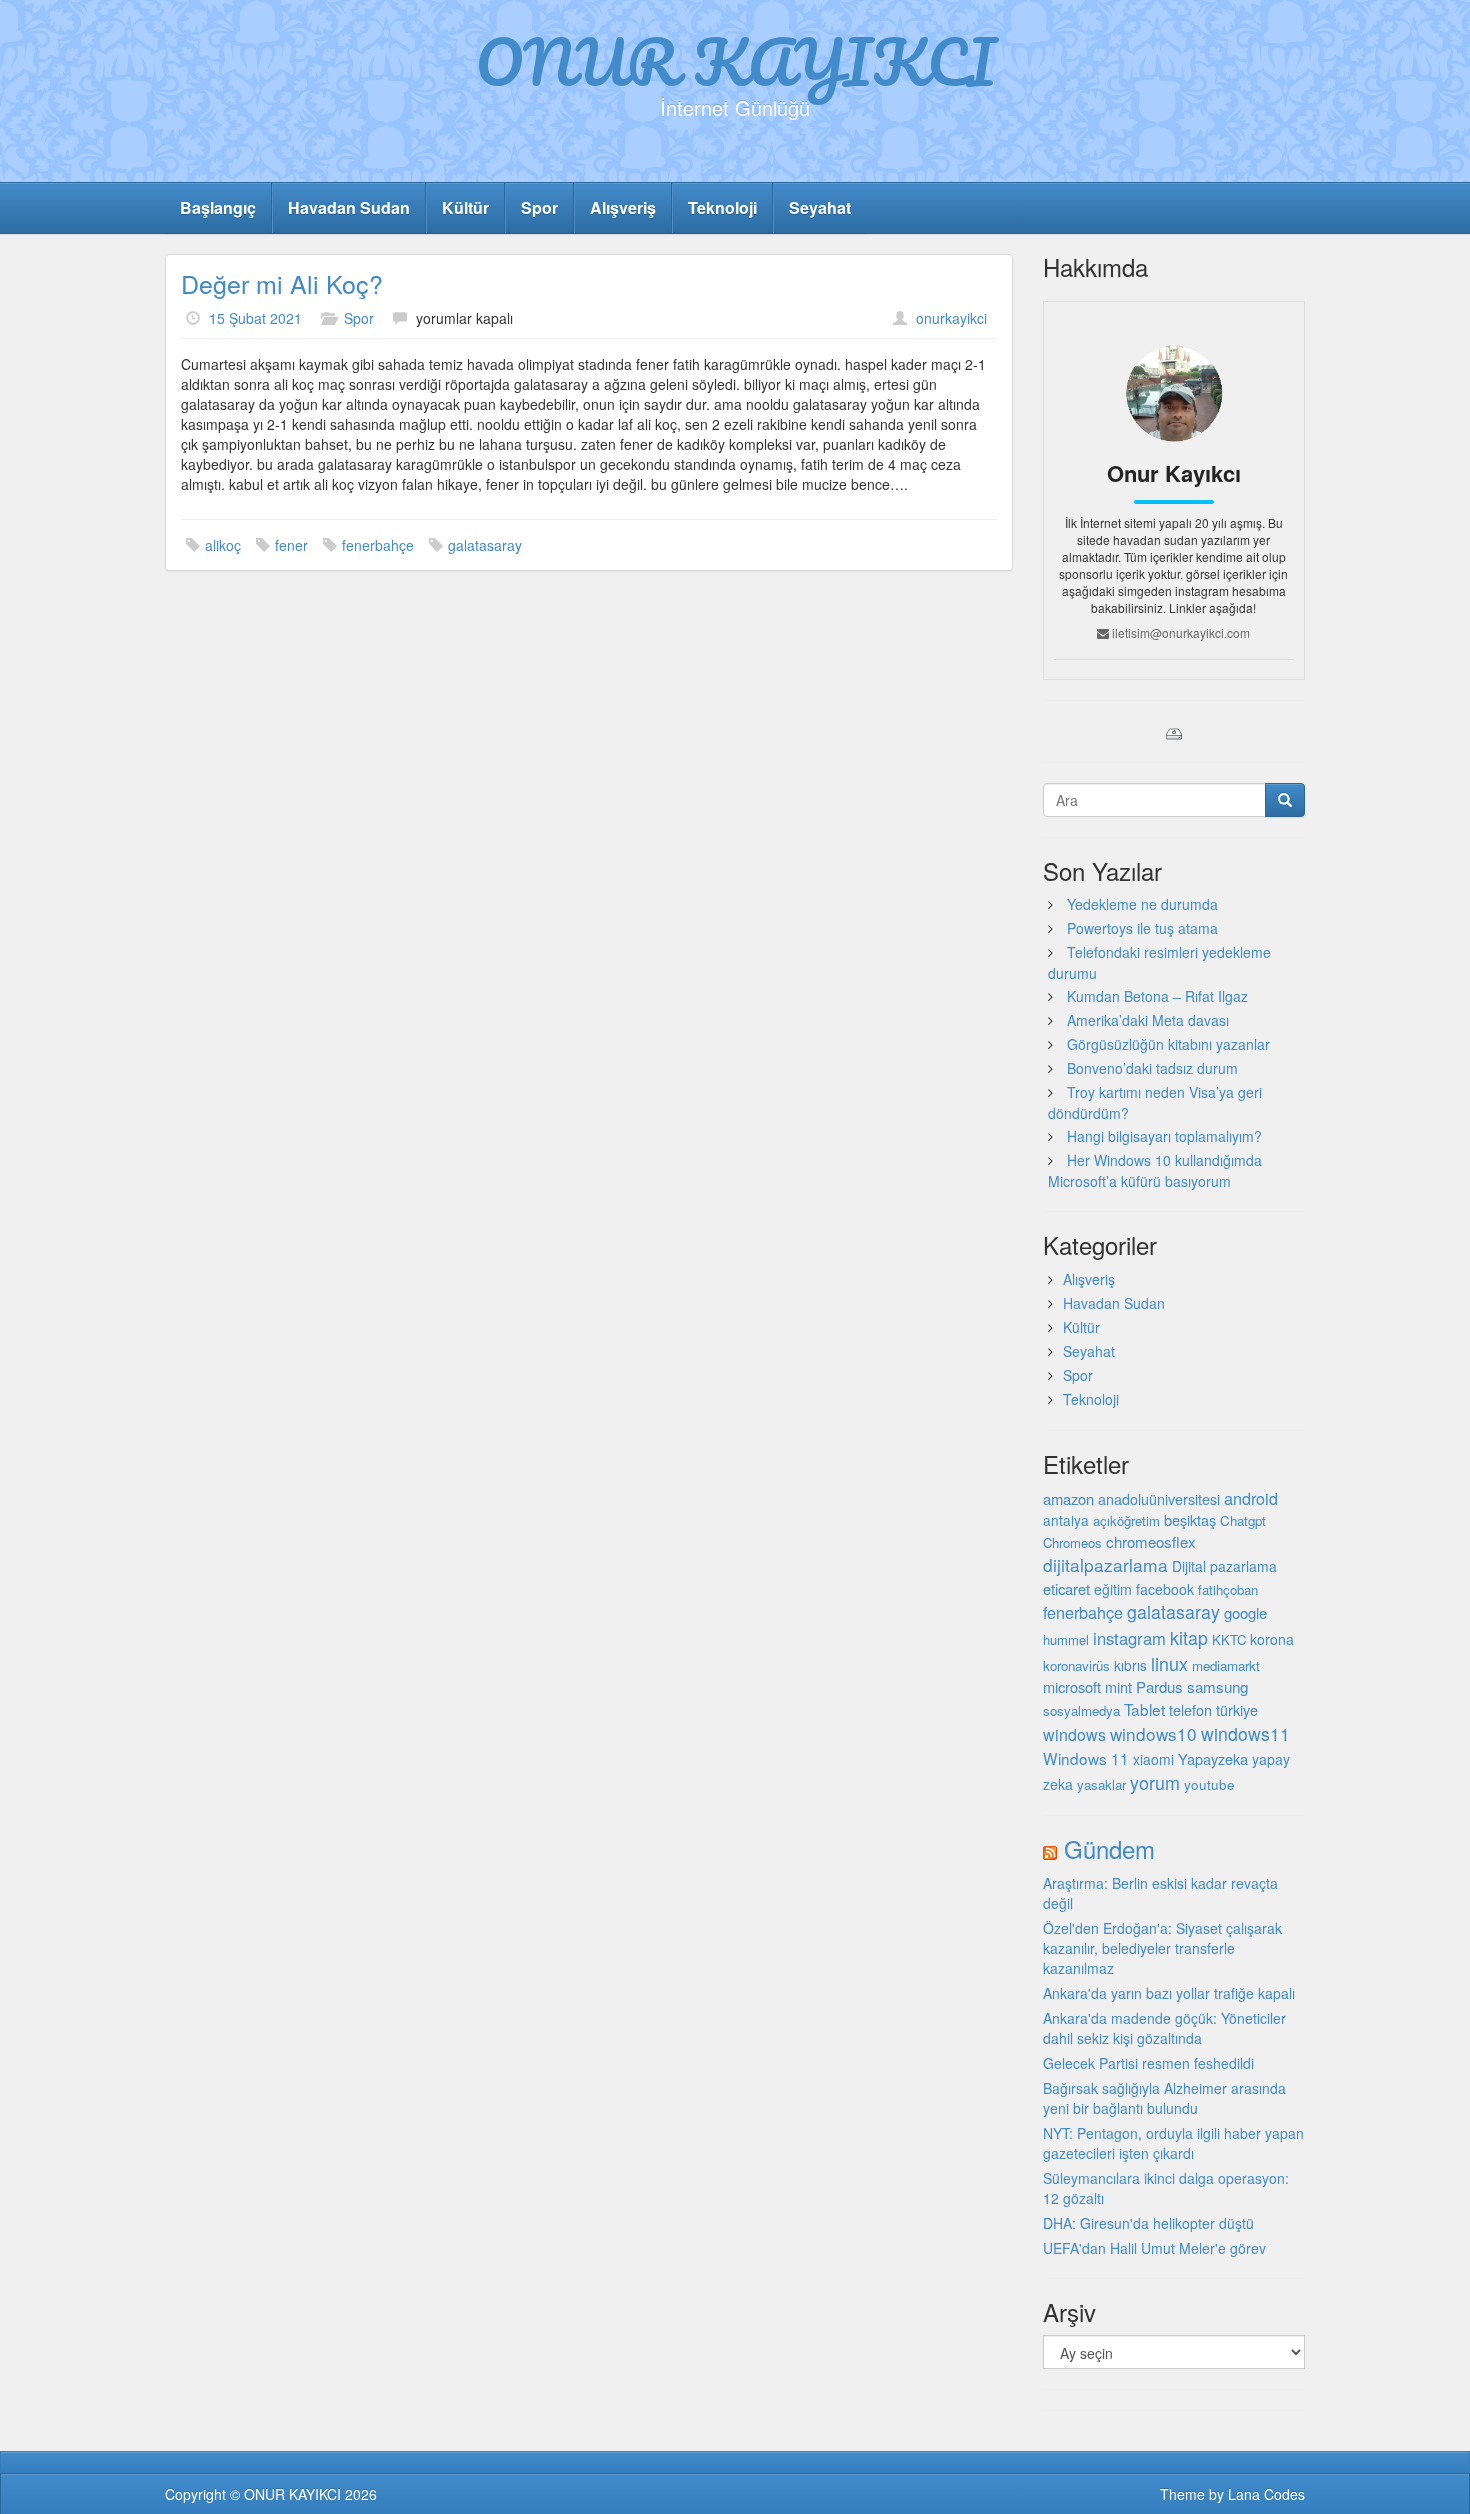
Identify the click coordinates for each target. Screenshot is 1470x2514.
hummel (1066, 1639)
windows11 (1245, 1733)
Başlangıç (218, 207)
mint (1118, 1686)
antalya (1066, 1520)
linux (1169, 1663)
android (1251, 1498)
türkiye (1237, 1709)
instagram (1129, 1638)
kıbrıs (1130, 1665)
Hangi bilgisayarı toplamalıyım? (1164, 1136)
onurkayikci (951, 318)
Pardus (1159, 1686)
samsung (1217, 1686)
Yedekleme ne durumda (1142, 904)
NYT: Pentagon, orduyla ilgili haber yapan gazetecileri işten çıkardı (1173, 2143)
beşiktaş (1190, 1519)
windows (1074, 1734)
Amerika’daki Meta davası (1148, 1020)
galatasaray (485, 545)
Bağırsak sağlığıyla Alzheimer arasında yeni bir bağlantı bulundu (1164, 2098)
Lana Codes (1266, 2494)
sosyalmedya (1081, 1710)
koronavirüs (1076, 1665)
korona (1272, 1639)
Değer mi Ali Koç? (282, 283)
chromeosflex (1151, 1541)
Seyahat (820, 207)
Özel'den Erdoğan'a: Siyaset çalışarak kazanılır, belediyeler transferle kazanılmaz (1162, 1948)
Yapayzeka (1213, 1758)
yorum (1155, 1782)
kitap (1189, 1637)
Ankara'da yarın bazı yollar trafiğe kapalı (1169, 1993)
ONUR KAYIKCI (735, 61)
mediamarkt (1226, 1665)
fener (291, 545)
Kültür (465, 207)
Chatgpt (1243, 1520)
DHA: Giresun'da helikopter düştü (1148, 2223)
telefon (1190, 1710)
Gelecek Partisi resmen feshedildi (1148, 2063)
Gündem (1109, 1848)
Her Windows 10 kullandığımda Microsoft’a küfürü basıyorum (1155, 1170)
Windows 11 (1086, 1758)
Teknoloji (722, 207)
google (1245, 1612)
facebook (1165, 1589)
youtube (1209, 1784)
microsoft (1072, 1686)
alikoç (223, 545)
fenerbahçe (378, 545)
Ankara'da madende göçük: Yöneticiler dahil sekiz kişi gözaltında (1164, 2028)
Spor (539, 207)
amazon (1068, 1498)
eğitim (1113, 1589)
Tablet (1144, 1709)
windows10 (1153, 1733)
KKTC (1229, 1639)
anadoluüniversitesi (1159, 1499)
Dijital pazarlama (1224, 1566)
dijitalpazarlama (1105, 1564)
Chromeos (1072, 1542)
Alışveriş (623, 207)
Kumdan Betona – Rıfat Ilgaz (1157, 996)
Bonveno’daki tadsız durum (1152, 1068)
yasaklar (1101, 1784)
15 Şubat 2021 (255, 318)
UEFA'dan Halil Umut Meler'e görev (1154, 2248)
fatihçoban (1228, 1589)
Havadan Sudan (349, 207)
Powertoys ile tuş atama (1142, 928)
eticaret (1066, 1588)
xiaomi (1153, 1759)
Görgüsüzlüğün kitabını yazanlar (1168, 1044)
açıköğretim (1126, 1520)
